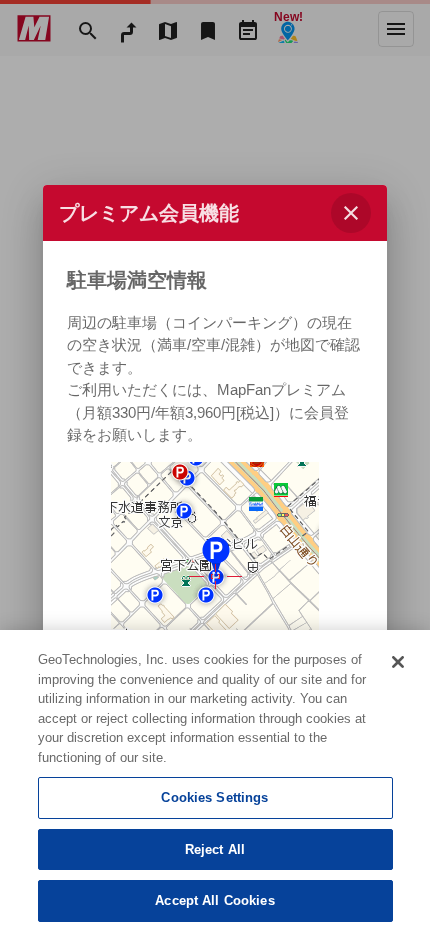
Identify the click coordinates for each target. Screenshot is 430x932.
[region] (215, 781)
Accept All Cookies (214, 900)
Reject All (215, 849)
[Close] (398, 662)
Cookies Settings (214, 797)
